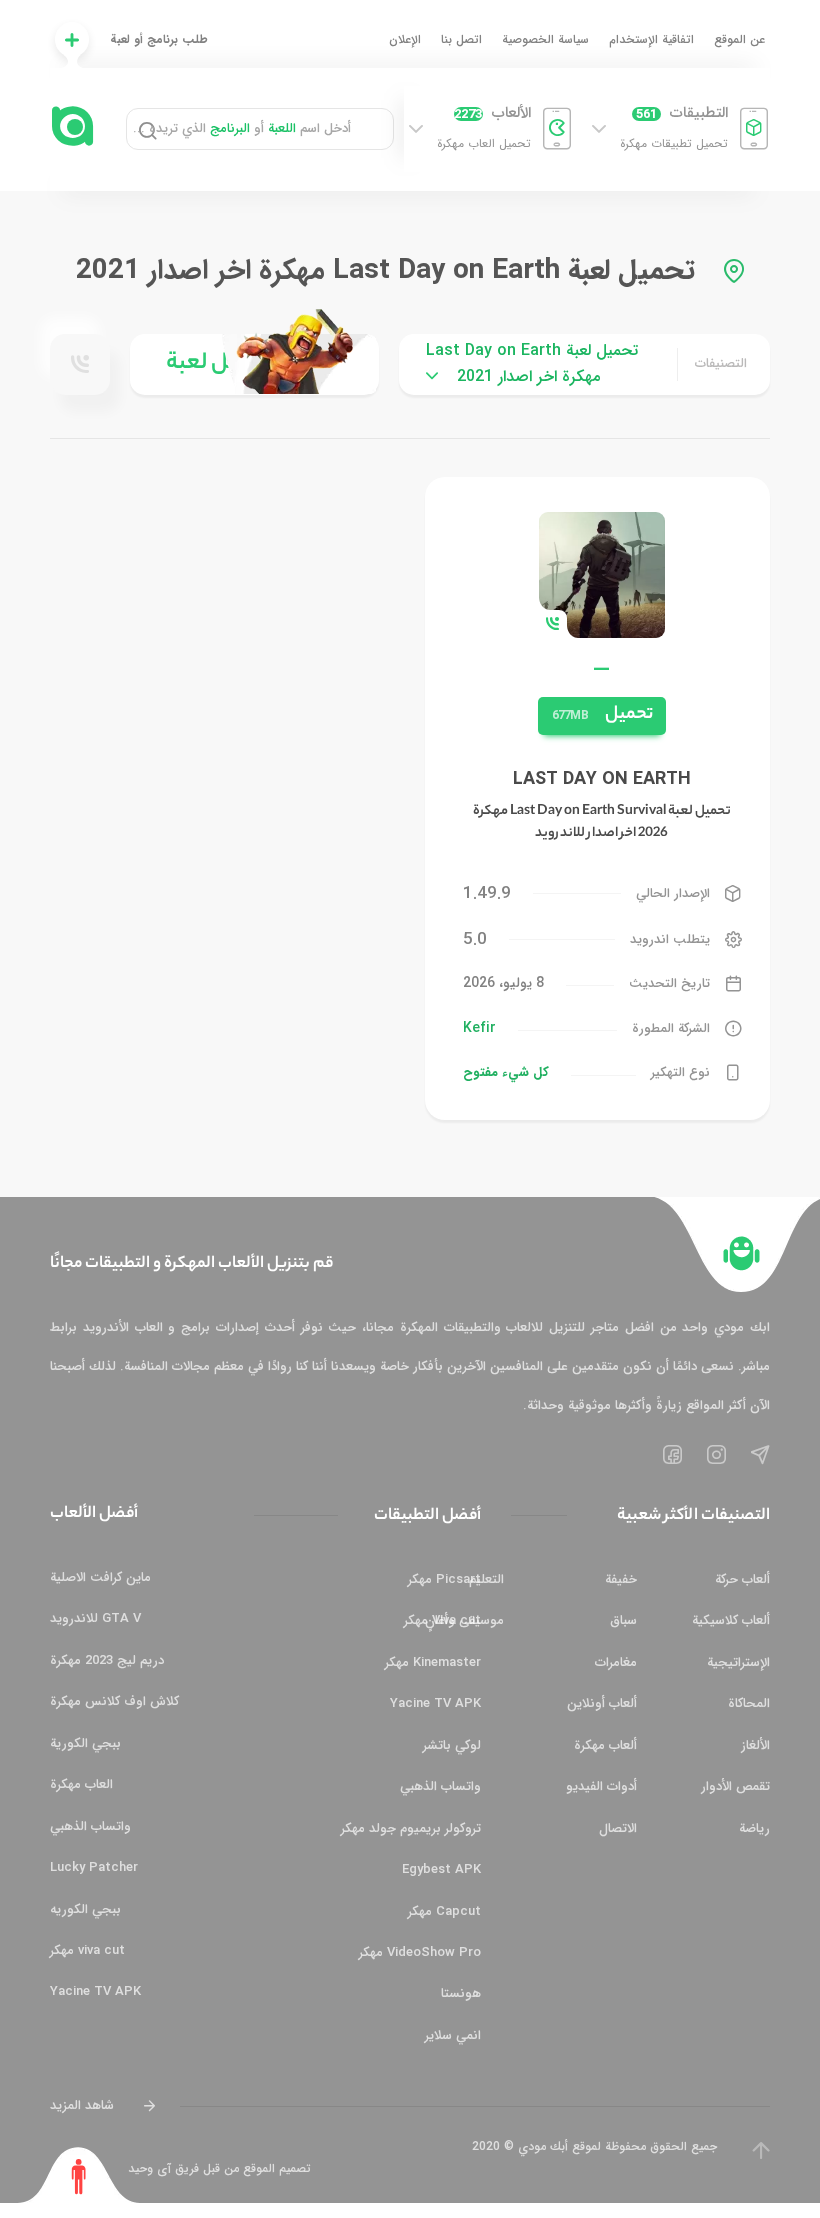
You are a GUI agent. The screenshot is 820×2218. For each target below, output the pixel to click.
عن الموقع (739, 39)
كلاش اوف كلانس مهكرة (114, 1701)
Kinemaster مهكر (433, 1662)
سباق (623, 1620)
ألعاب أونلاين (602, 1703)
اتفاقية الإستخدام (651, 39)
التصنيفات (721, 363)
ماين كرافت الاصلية (100, 1577)
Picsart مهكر (444, 1579)
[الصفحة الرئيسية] (741, 1253)
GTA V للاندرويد (95, 1618)
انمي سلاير (453, 2035)
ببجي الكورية (85, 1743)
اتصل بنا (461, 39)
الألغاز (755, 1745)
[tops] (254, 364)
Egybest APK (441, 1869)
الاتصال (618, 1828)
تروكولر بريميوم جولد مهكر (411, 1828)
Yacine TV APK (435, 1703)
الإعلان (405, 39)
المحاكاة (749, 1703)
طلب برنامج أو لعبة (159, 39)
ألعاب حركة (742, 1579)
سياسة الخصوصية (545, 39)
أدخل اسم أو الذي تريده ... (242, 128)
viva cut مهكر (87, 1950)
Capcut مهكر (444, 1911)
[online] (80, 364)
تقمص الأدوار (735, 1786)
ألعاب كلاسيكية (731, 1620)
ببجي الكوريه (85, 1909)
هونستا (461, 1993)
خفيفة (621, 1579)
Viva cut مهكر (442, 1620)
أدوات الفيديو (601, 1786)
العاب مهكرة (81, 1784)
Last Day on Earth (602, 779)
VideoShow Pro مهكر (420, 1952)
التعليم (486, 1579)
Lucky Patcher (94, 1867)
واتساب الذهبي (440, 1786)
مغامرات (616, 1662)
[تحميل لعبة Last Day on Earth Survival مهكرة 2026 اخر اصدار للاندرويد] (602, 573)
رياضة (754, 1828)
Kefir (479, 1028)
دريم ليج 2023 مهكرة (107, 1660)
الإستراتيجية (738, 1662)
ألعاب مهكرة (605, 1745)
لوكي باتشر (452, 1745)
